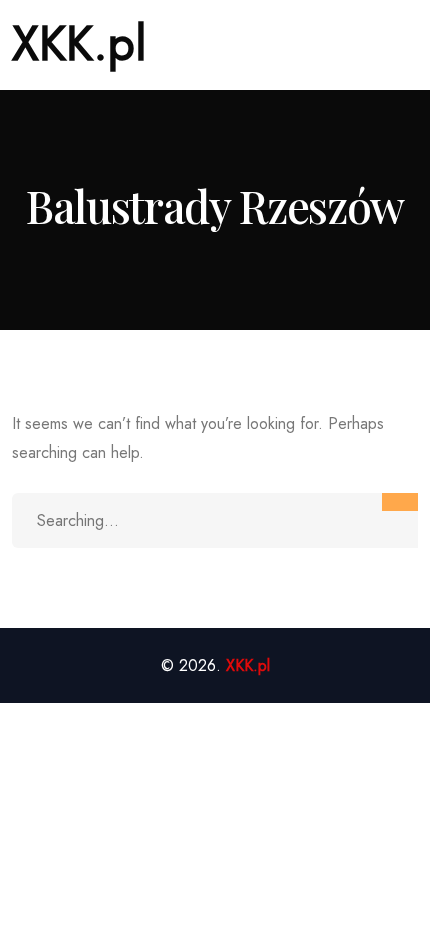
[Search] (400, 502)
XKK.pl (79, 43)
